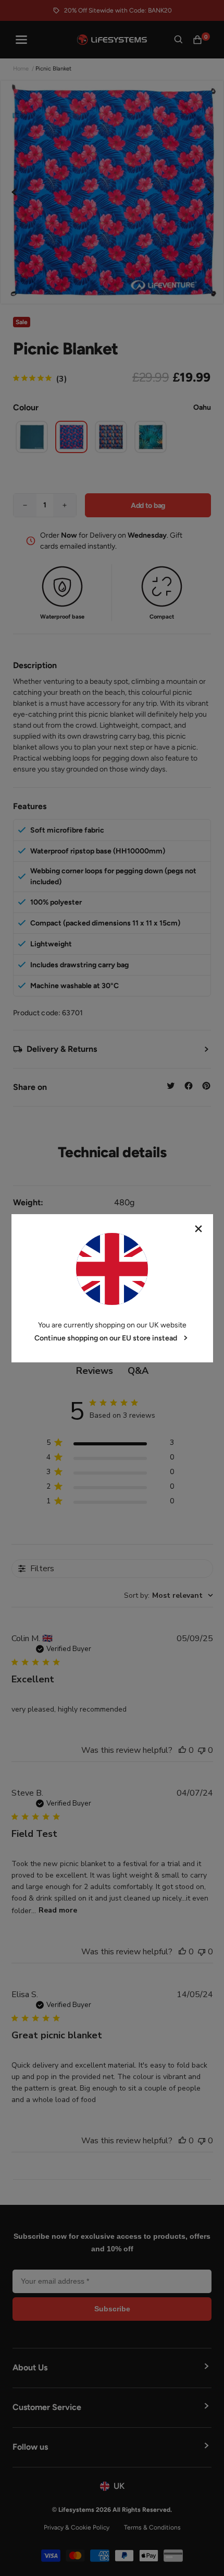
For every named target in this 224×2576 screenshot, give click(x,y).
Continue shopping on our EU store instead (106, 1338)
